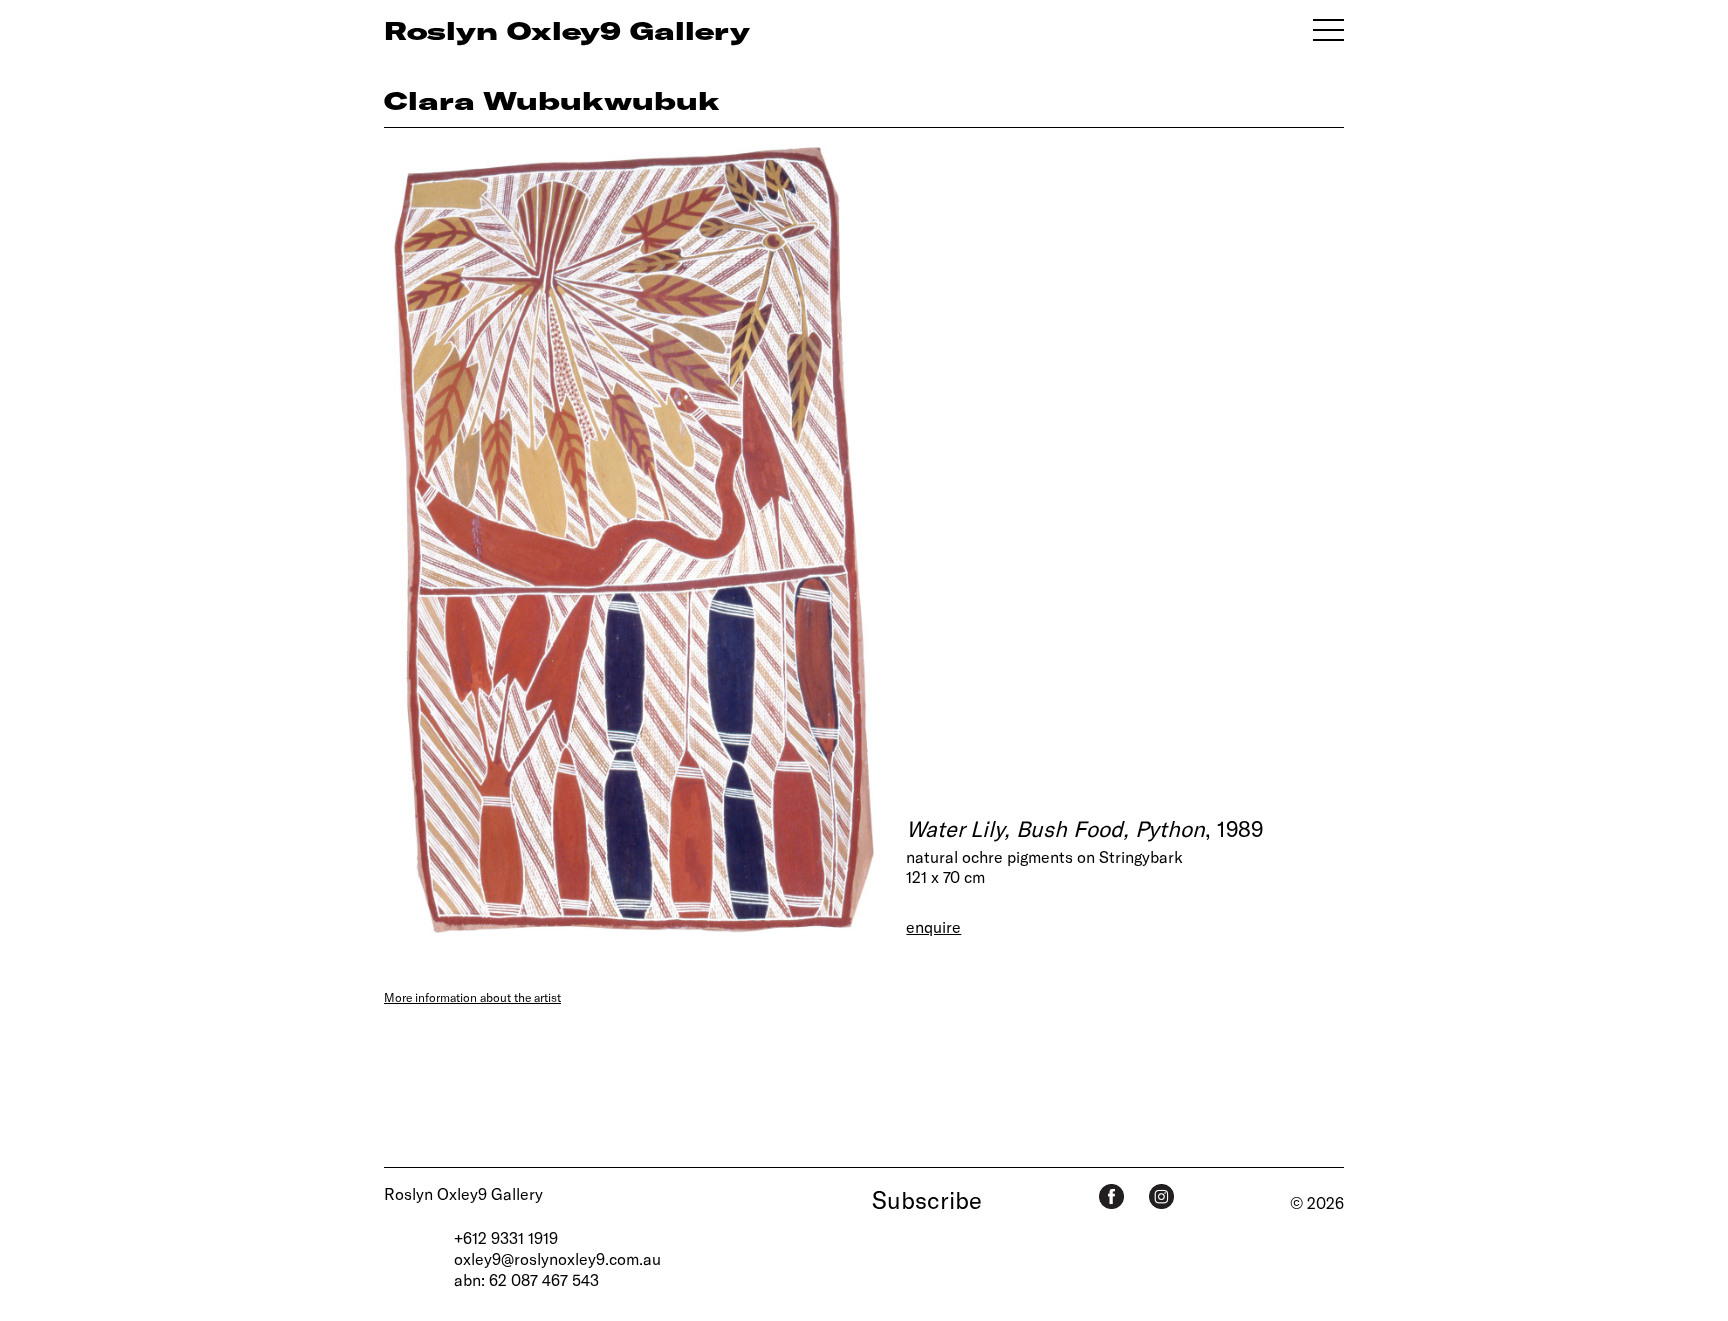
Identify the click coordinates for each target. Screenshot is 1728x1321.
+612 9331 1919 (506, 1237)
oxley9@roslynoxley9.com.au (557, 1258)
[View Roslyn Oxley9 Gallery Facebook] (1111, 1196)
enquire (933, 926)
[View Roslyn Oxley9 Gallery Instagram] (1161, 1196)
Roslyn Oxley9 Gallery (463, 1193)
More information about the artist (472, 997)
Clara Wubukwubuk (552, 100)
